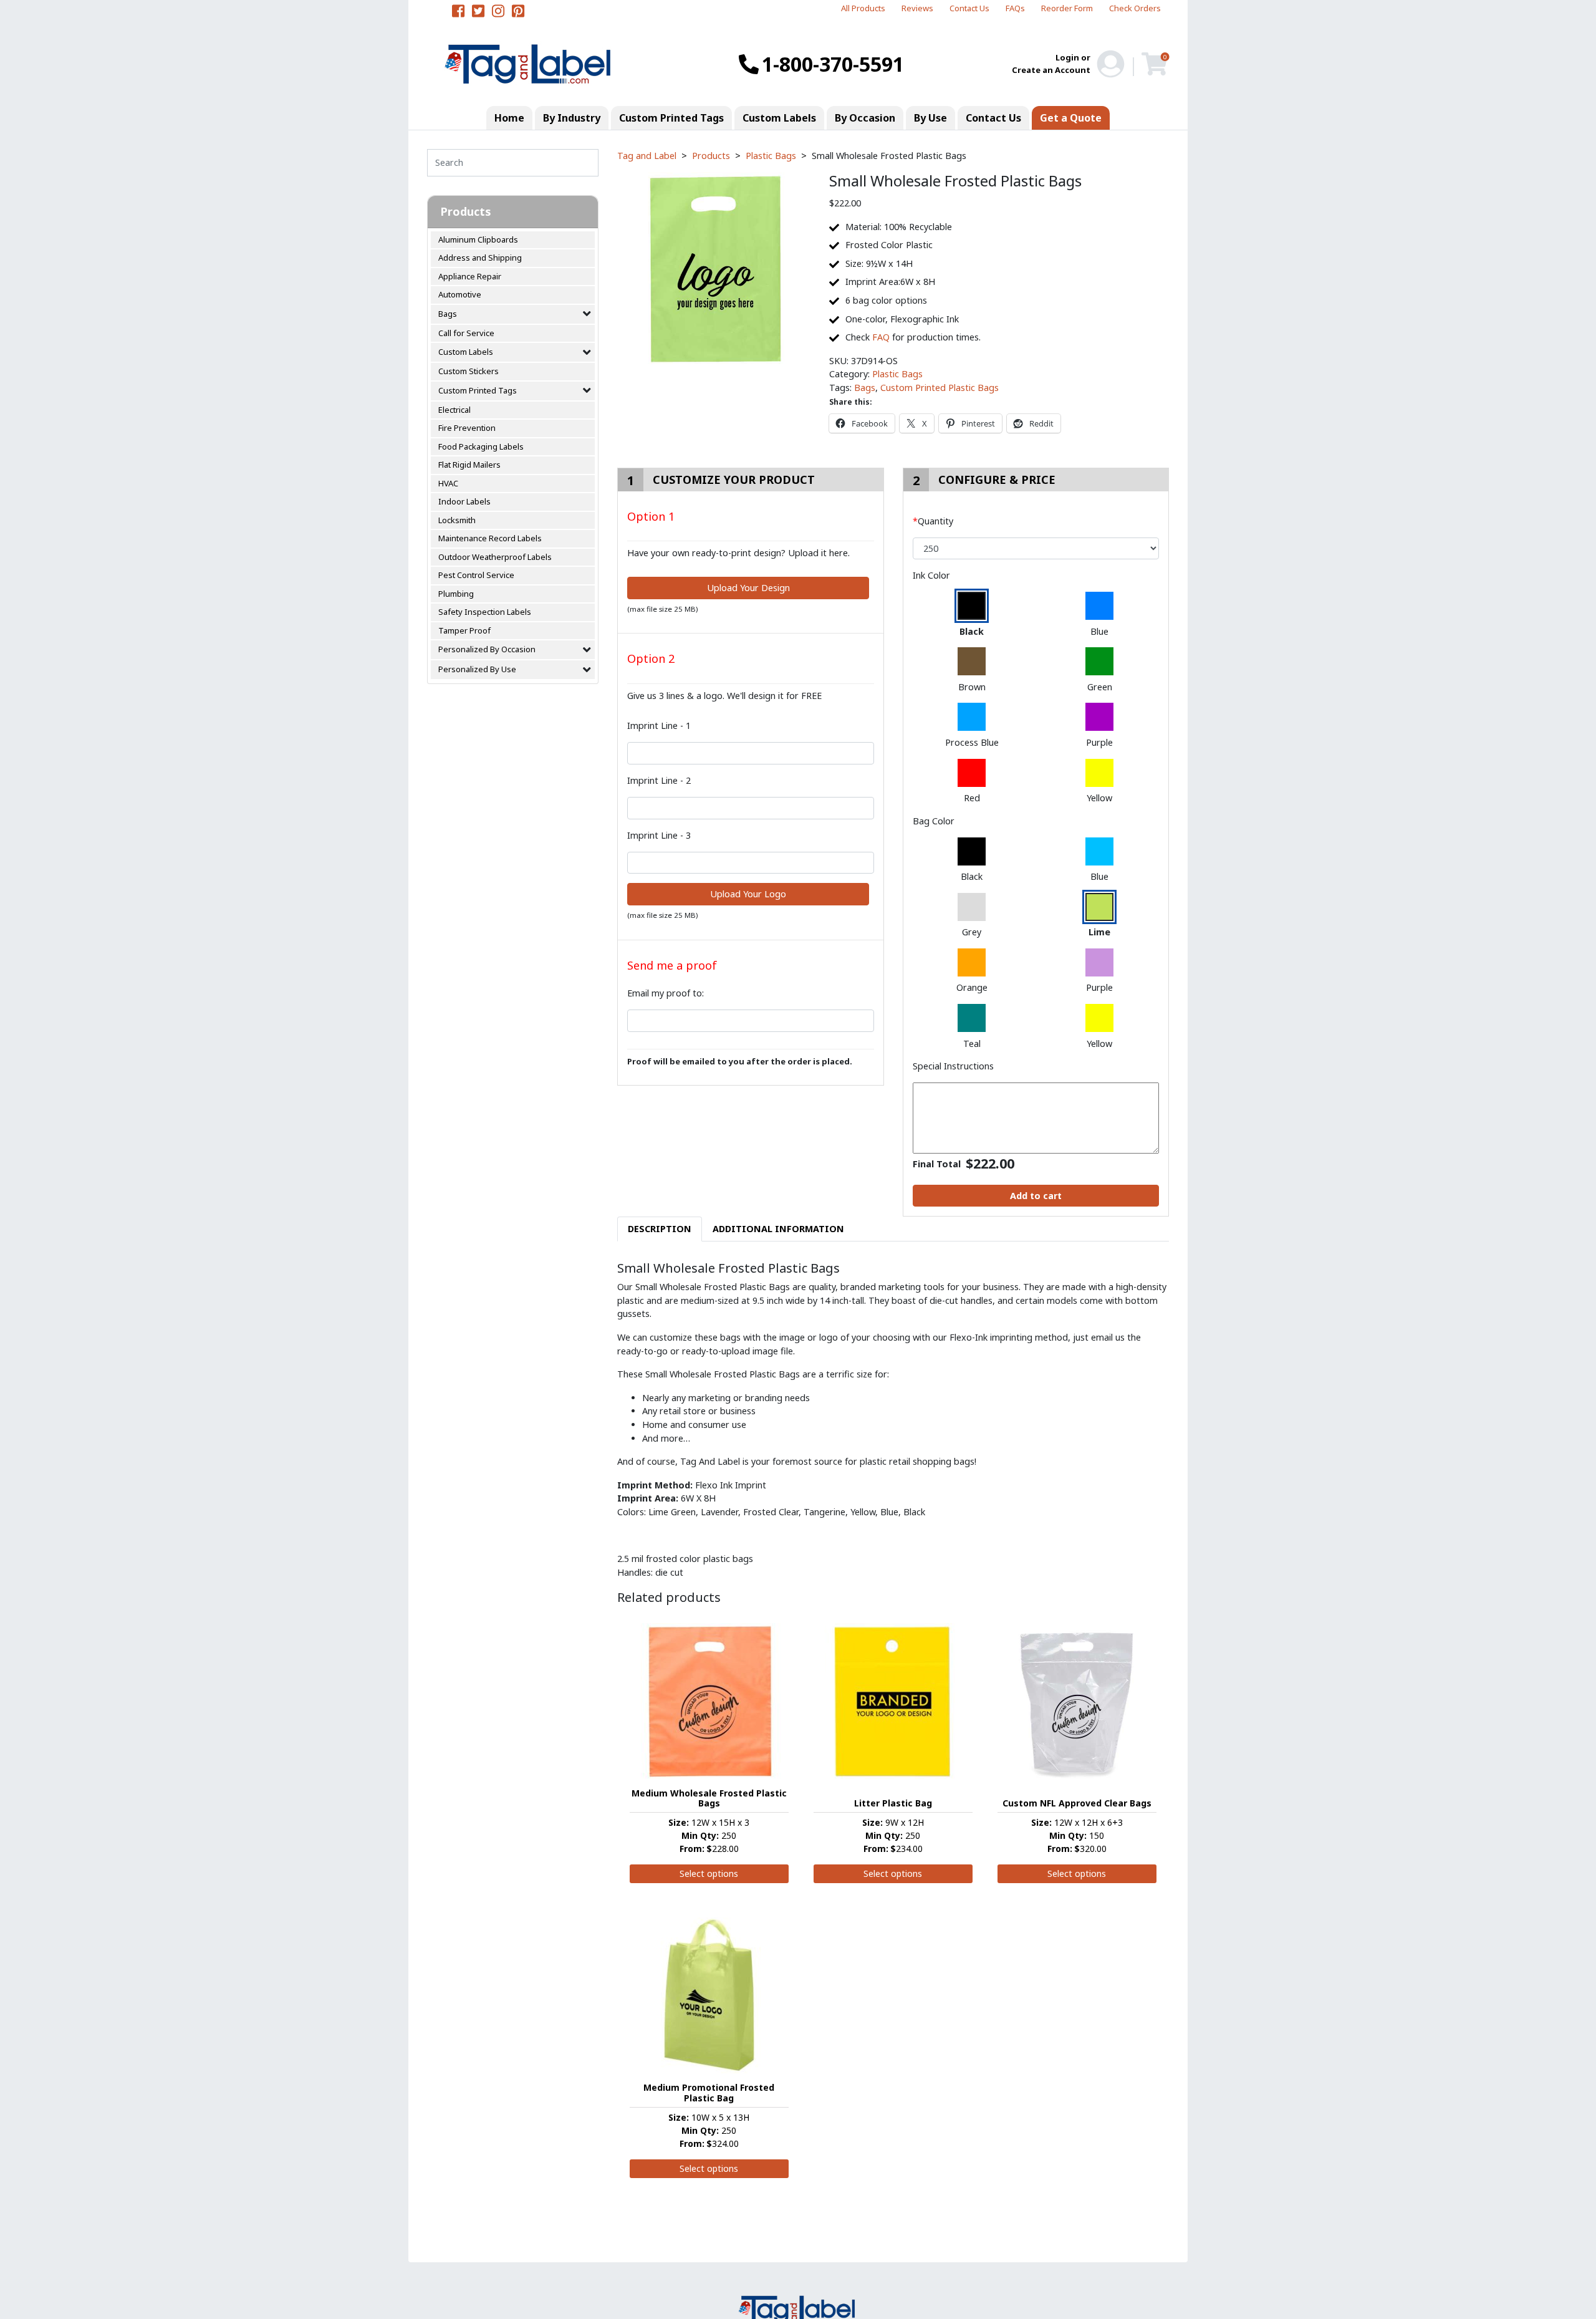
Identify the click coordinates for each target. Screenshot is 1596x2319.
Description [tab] (660, 1229)
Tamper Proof (464, 630)
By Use (930, 118)
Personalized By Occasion (487, 649)
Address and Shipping (480, 258)
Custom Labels (779, 118)
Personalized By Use (477, 669)
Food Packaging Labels (481, 446)
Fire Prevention (467, 428)
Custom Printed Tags (671, 118)
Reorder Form (1067, 8)
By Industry (572, 118)
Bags (448, 314)
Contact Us (969, 8)
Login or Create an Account (1051, 64)
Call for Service (466, 333)
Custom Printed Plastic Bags (940, 388)
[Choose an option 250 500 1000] (1036, 549)
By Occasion (865, 118)
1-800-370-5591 (833, 64)
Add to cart (1036, 1196)
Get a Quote (1071, 118)
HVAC (448, 483)
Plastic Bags (897, 374)
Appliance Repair (470, 276)
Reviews (917, 8)
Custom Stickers (469, 371)
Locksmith (457, 520)
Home (509, 118)
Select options (709, 1873)
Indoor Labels (464, 501)
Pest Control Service (476, 575)
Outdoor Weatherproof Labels (495, 557)
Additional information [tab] (778, 1229)
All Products (863, 8)
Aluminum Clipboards (478, 239)
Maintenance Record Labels (490, 538)
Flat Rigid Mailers (469, 465)
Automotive (460, 294)
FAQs (1015, 8)
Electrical (454, 410)
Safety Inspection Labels (485, 612)
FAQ (881, 337)
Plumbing (456, 594)
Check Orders (1135, 8)
